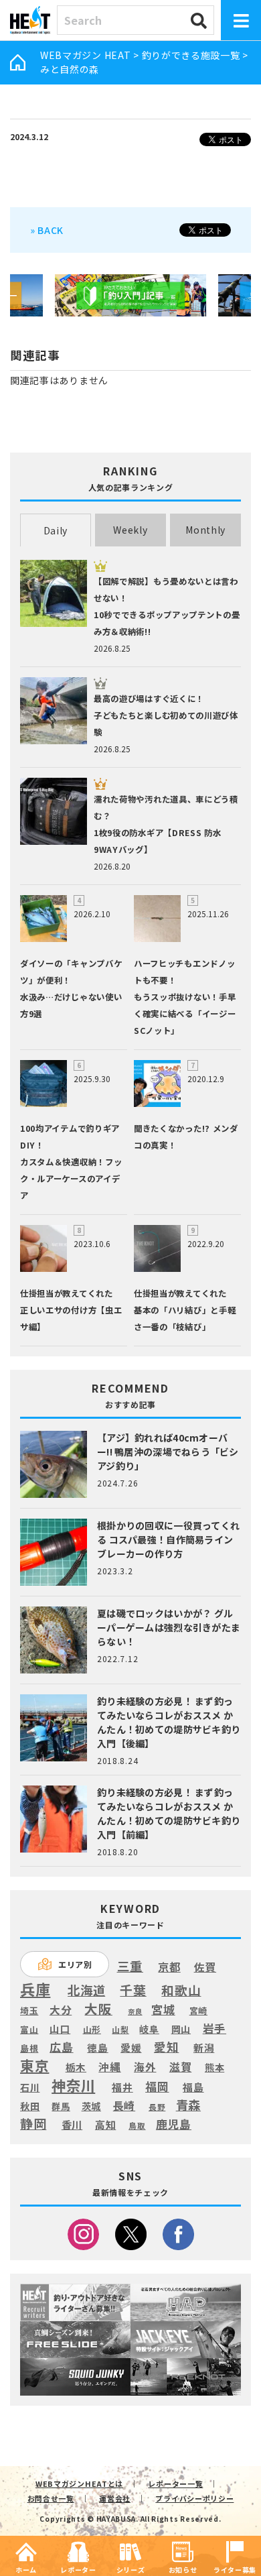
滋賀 (180, 2067)
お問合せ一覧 (51, 2498)
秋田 (30, 2106)
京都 (169, 1967)
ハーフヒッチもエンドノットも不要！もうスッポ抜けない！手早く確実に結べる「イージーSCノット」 (185, 997)
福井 (122, 2087)
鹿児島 (174, 2124)
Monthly (205, 530)
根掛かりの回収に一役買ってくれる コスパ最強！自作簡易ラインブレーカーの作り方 (168, 1539)
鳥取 (137, 2126)
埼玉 (29, 2010)
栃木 (76, 2067)
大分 (61, 2010)
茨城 (91, 2106)
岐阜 (149, 2029)
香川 (72, 2125)
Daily (56, 530)
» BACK (47, 230)
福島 (193, 2087)
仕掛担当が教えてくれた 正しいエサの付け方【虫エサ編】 (71, 1310)
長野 (157, 2107)
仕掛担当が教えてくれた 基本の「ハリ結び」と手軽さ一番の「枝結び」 (185, 1310)
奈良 (135, 2011)
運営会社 (115, 2498)
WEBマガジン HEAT (85, 55)
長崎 (124, 2106)
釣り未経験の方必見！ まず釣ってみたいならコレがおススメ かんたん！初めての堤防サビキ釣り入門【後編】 (169, 1722)
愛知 (166, 2047)
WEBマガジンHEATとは (79, 2483)
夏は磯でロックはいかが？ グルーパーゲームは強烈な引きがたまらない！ (169, 1627)
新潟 (204, 2048)
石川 (30, 2088)
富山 (29, 2029)
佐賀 (205, 1968)
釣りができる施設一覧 (191, 55)
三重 (130, 1966)
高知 (105, 2124)
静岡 (33, 2123)
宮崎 (198, 2011)
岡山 (181, 2029)
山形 (92, 2029)
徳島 (97, 2048)
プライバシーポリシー (194, 2498)
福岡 (157, 2087)
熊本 (214, 2067)
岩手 (214, 2029)
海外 (145, 2067)
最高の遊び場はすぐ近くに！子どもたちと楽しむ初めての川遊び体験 (166, 715)
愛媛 (131, 2048)
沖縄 (109, 2067)
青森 (188, 2105)
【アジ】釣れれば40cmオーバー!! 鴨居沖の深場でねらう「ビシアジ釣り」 (168, 1452)
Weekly (130, 530)
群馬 (61, 2107)
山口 (60, 2029)
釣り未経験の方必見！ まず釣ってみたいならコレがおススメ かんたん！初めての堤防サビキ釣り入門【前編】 (169, 1813)
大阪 (98, 2008)
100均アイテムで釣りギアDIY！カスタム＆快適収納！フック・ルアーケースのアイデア (71, 1162)
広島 (61, 2047)
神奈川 (73, 2085)
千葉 (133, 1990)
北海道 (86, 1990)
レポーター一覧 (175, 2483)
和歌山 (181, 1990)
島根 (29, 2048)
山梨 (120, 2030)
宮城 (163, 2010)
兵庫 (35, 1989)
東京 (34, 2065)
